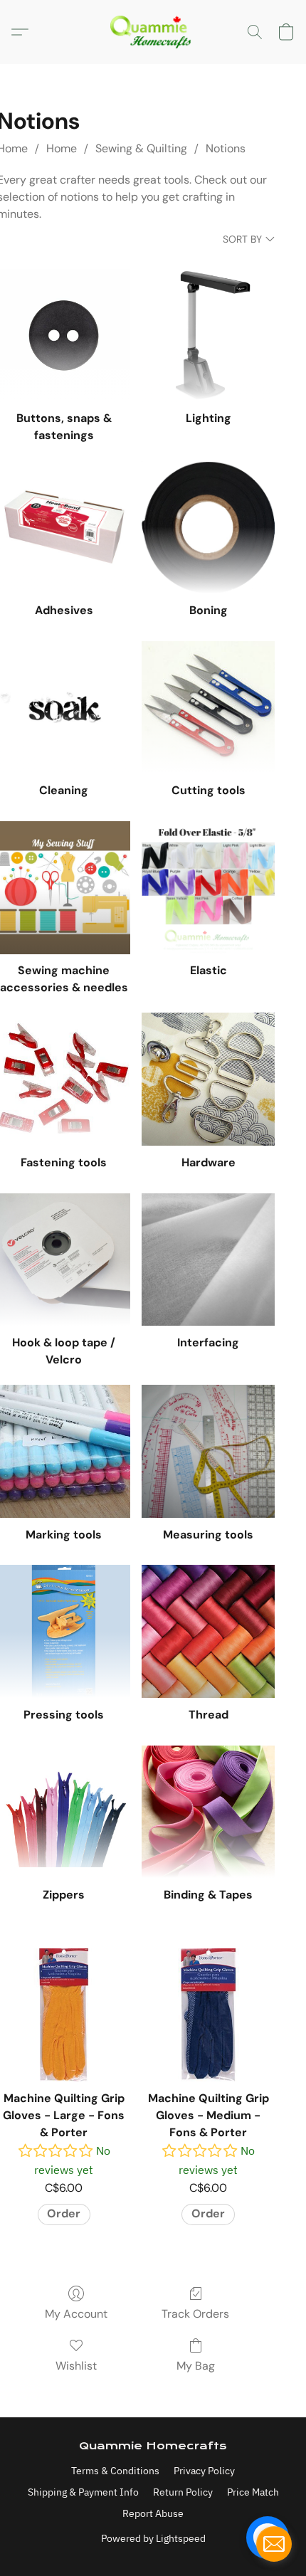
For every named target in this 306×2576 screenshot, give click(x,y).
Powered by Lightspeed (153, 2538)
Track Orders (195, 2314)
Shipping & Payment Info (83, 2492)
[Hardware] (208, 1079)
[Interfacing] (208, 1260)
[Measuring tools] (208, 1451)
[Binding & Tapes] (208, 1812)
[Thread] (208, 1631)
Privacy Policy (204, 2471)
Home (62, 148)
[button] (153, 32)
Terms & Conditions (115, 2471)
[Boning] (208, 527)
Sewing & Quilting (141, 148)
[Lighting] (208, 336)
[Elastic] (208, 888)
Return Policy (183, 2492)
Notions (226, 148)
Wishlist (76, 2366)
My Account (76, 2314)
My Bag (196, 2366)
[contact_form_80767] (274, 2544)
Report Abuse (153, 2513)
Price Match (253, 2492)
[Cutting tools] (208, 708)
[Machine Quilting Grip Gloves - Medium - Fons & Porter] (208, 2015)
